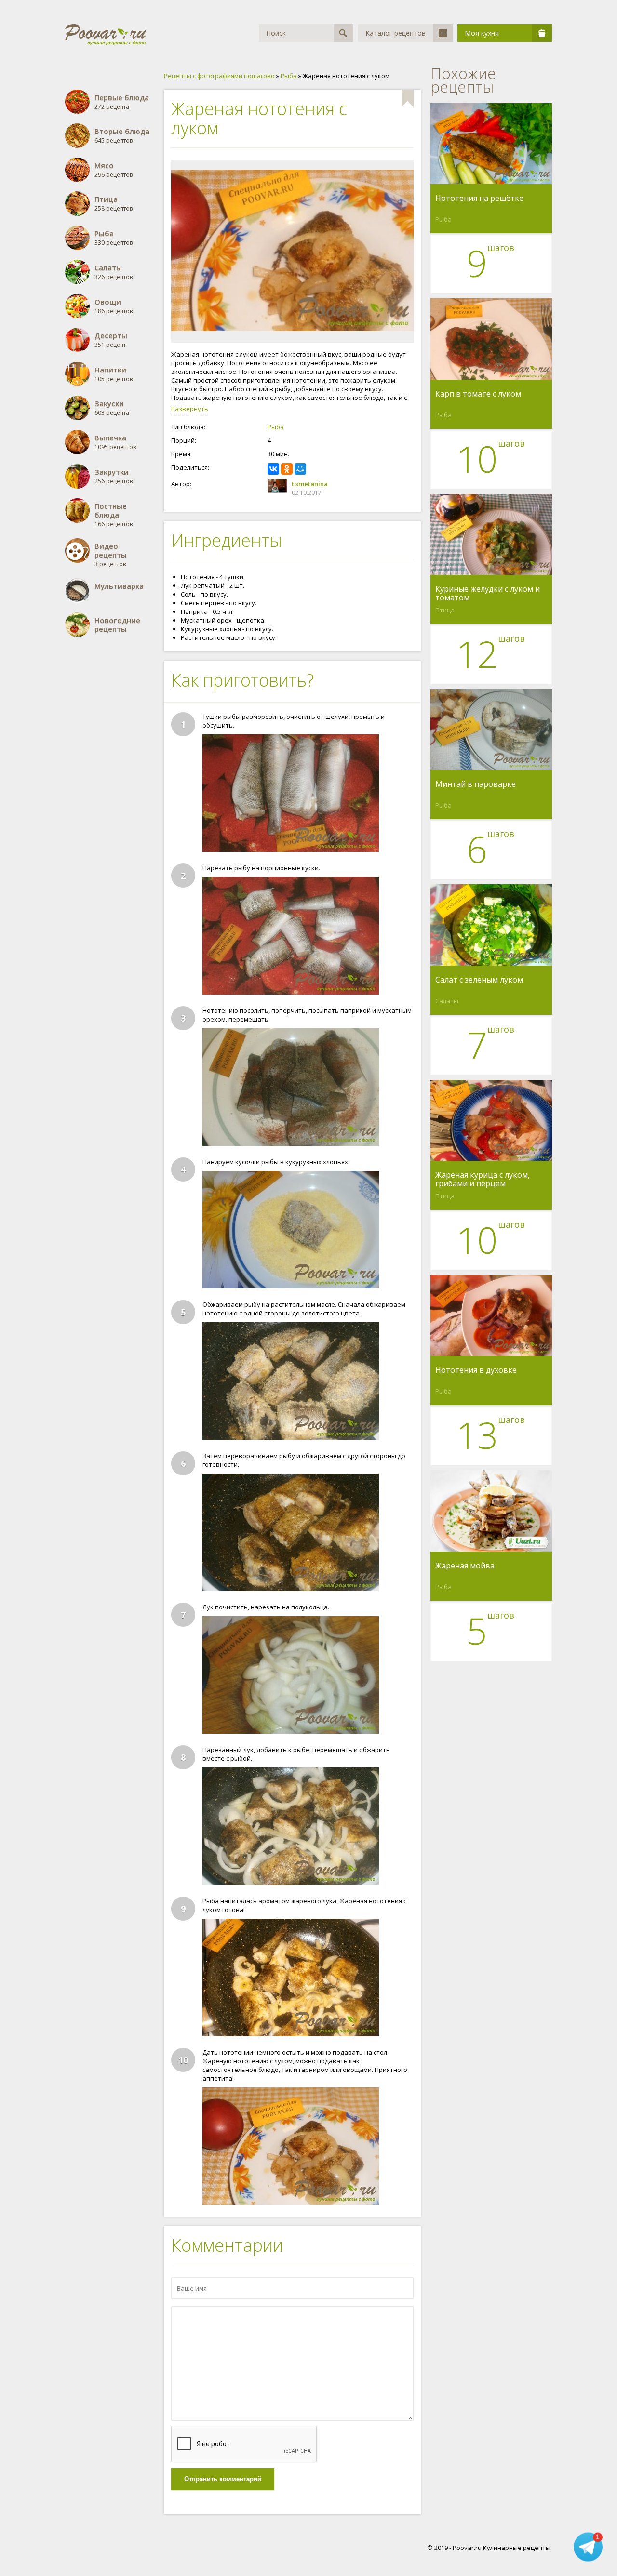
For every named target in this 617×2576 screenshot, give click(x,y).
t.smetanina (310, 484)
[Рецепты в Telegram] (588, 2548)
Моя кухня (482, 33)
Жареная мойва (465, 1566)
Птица (445, 610)
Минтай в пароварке (476, 784)
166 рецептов (114, 515)
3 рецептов (111, 555)
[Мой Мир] (300, 469)
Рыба (276, 427)
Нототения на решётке (479, 199)
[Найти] (343, 33)
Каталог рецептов (396, 33)
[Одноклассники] (287, 469)
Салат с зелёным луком (479, 980)
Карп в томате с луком (478, 394)
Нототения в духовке (476, 1370)
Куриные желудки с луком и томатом (488, 593)
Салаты (447, 1001)
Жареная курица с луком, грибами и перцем (483, 1179)
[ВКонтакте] (273, 469)
